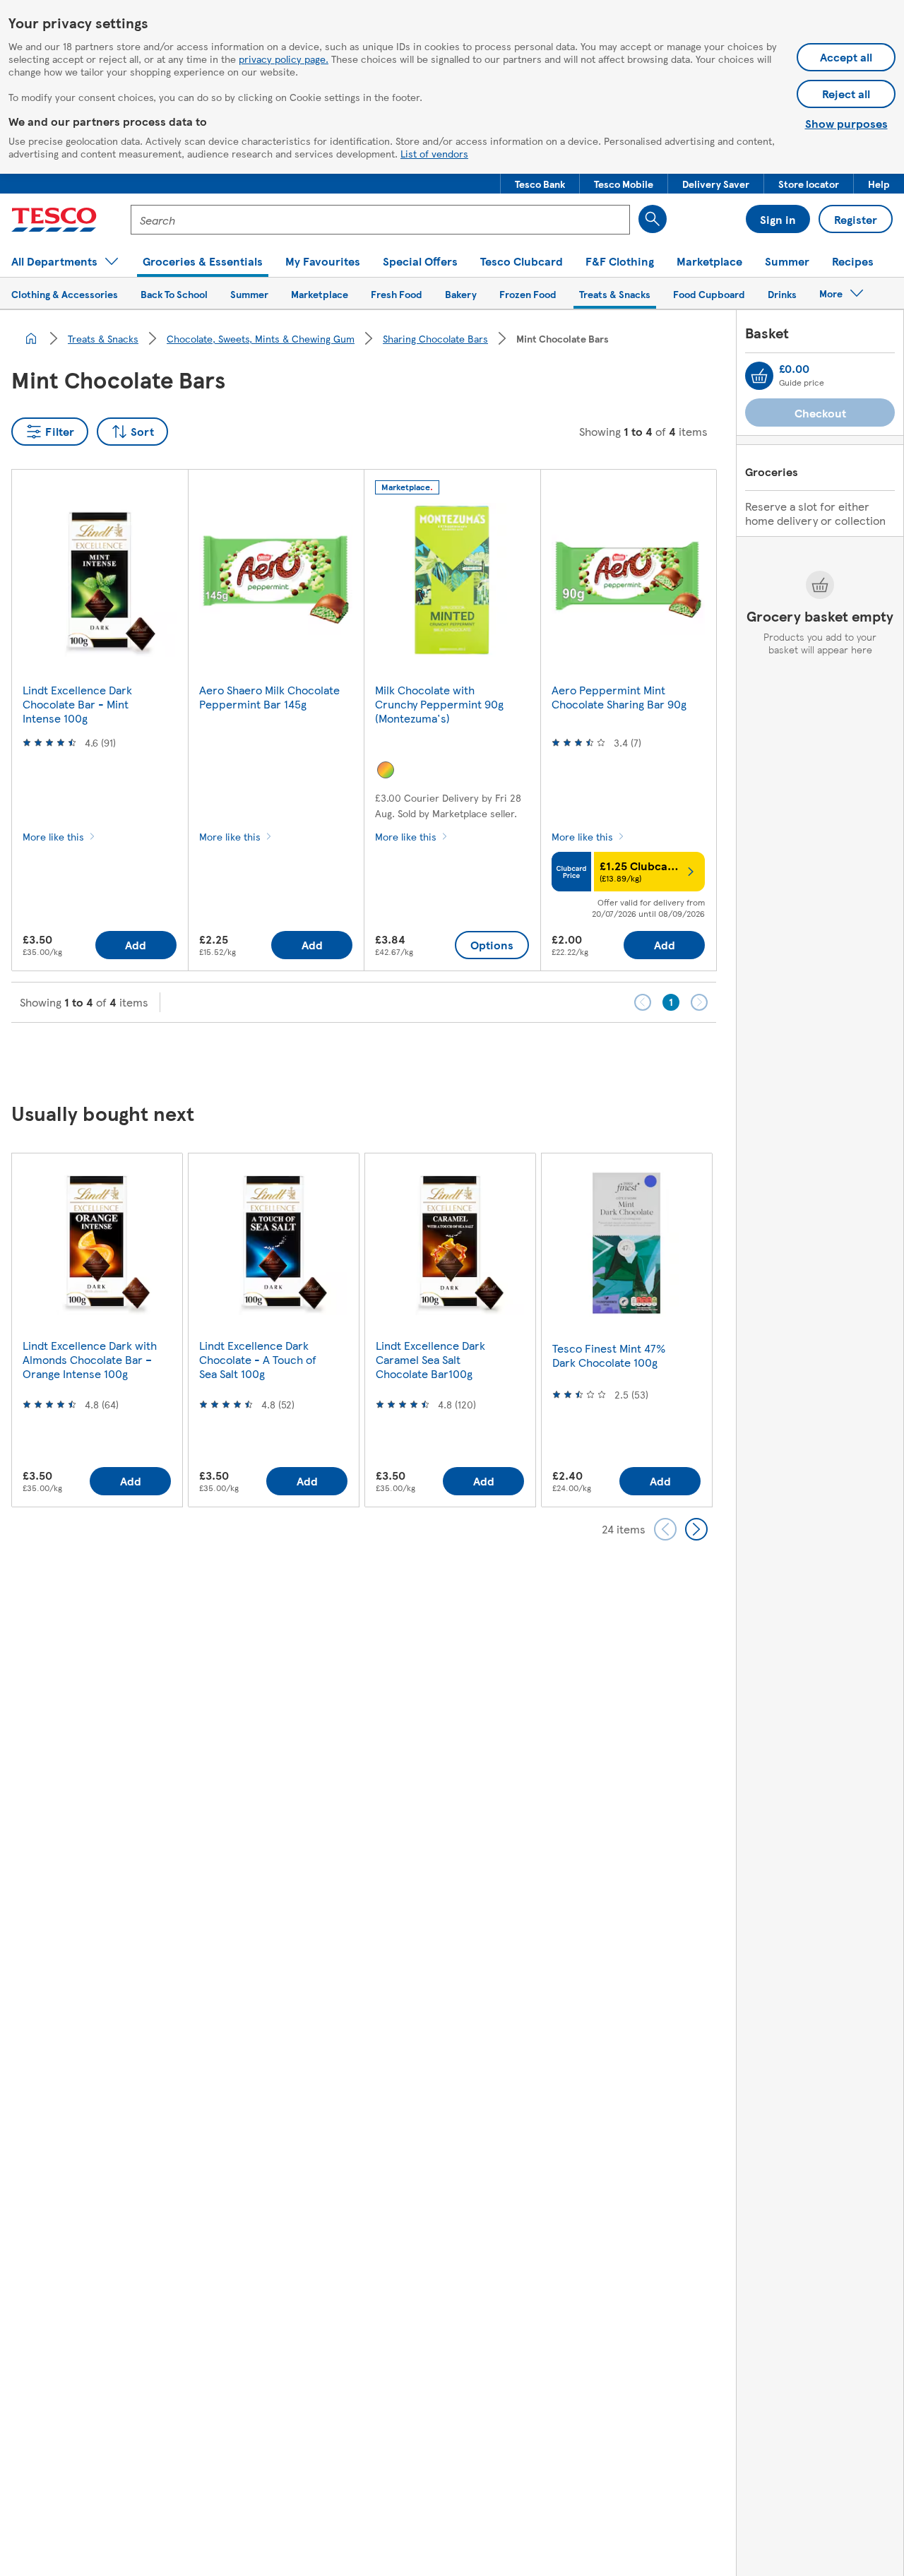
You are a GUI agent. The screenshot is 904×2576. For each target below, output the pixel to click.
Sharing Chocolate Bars (435, 338)
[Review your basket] (759, 376)
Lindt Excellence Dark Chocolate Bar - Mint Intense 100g (77, 704)
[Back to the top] (459, 1058)
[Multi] (386, 770)
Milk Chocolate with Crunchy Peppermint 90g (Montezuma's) (439, 704)
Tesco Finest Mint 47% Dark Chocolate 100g (609, 1355)
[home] (31, 338)
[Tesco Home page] (54, 220)
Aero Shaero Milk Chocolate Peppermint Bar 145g (269, 697)
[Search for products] (653, 219)
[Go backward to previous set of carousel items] (665, 1529)
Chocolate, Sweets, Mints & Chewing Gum (261, 338)
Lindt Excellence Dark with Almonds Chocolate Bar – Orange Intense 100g (90, 1359)
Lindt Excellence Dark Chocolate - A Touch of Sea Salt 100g (258, 1359)
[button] (540, 184)
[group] (97, 1330)
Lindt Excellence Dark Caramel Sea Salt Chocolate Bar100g (430, 1359)
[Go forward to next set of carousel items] (696, 1529)
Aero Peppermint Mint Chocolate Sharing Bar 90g (619, 697)
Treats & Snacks (103, 338)
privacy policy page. (284, 59)
